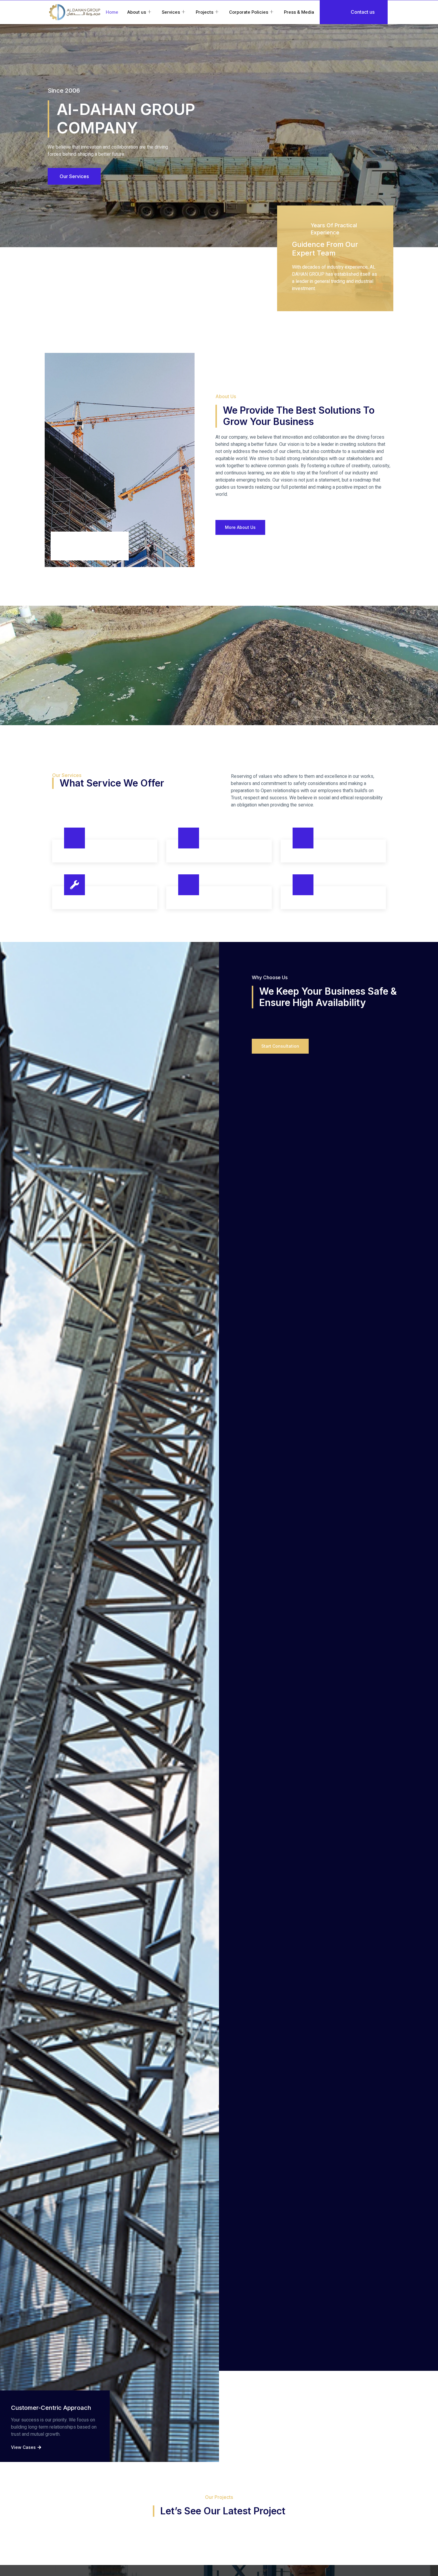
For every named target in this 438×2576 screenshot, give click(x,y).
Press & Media (299, 12)
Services (171, 12)
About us (137, 12)
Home (112, 12)
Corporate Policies (249, 12)
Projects (205, 12)
